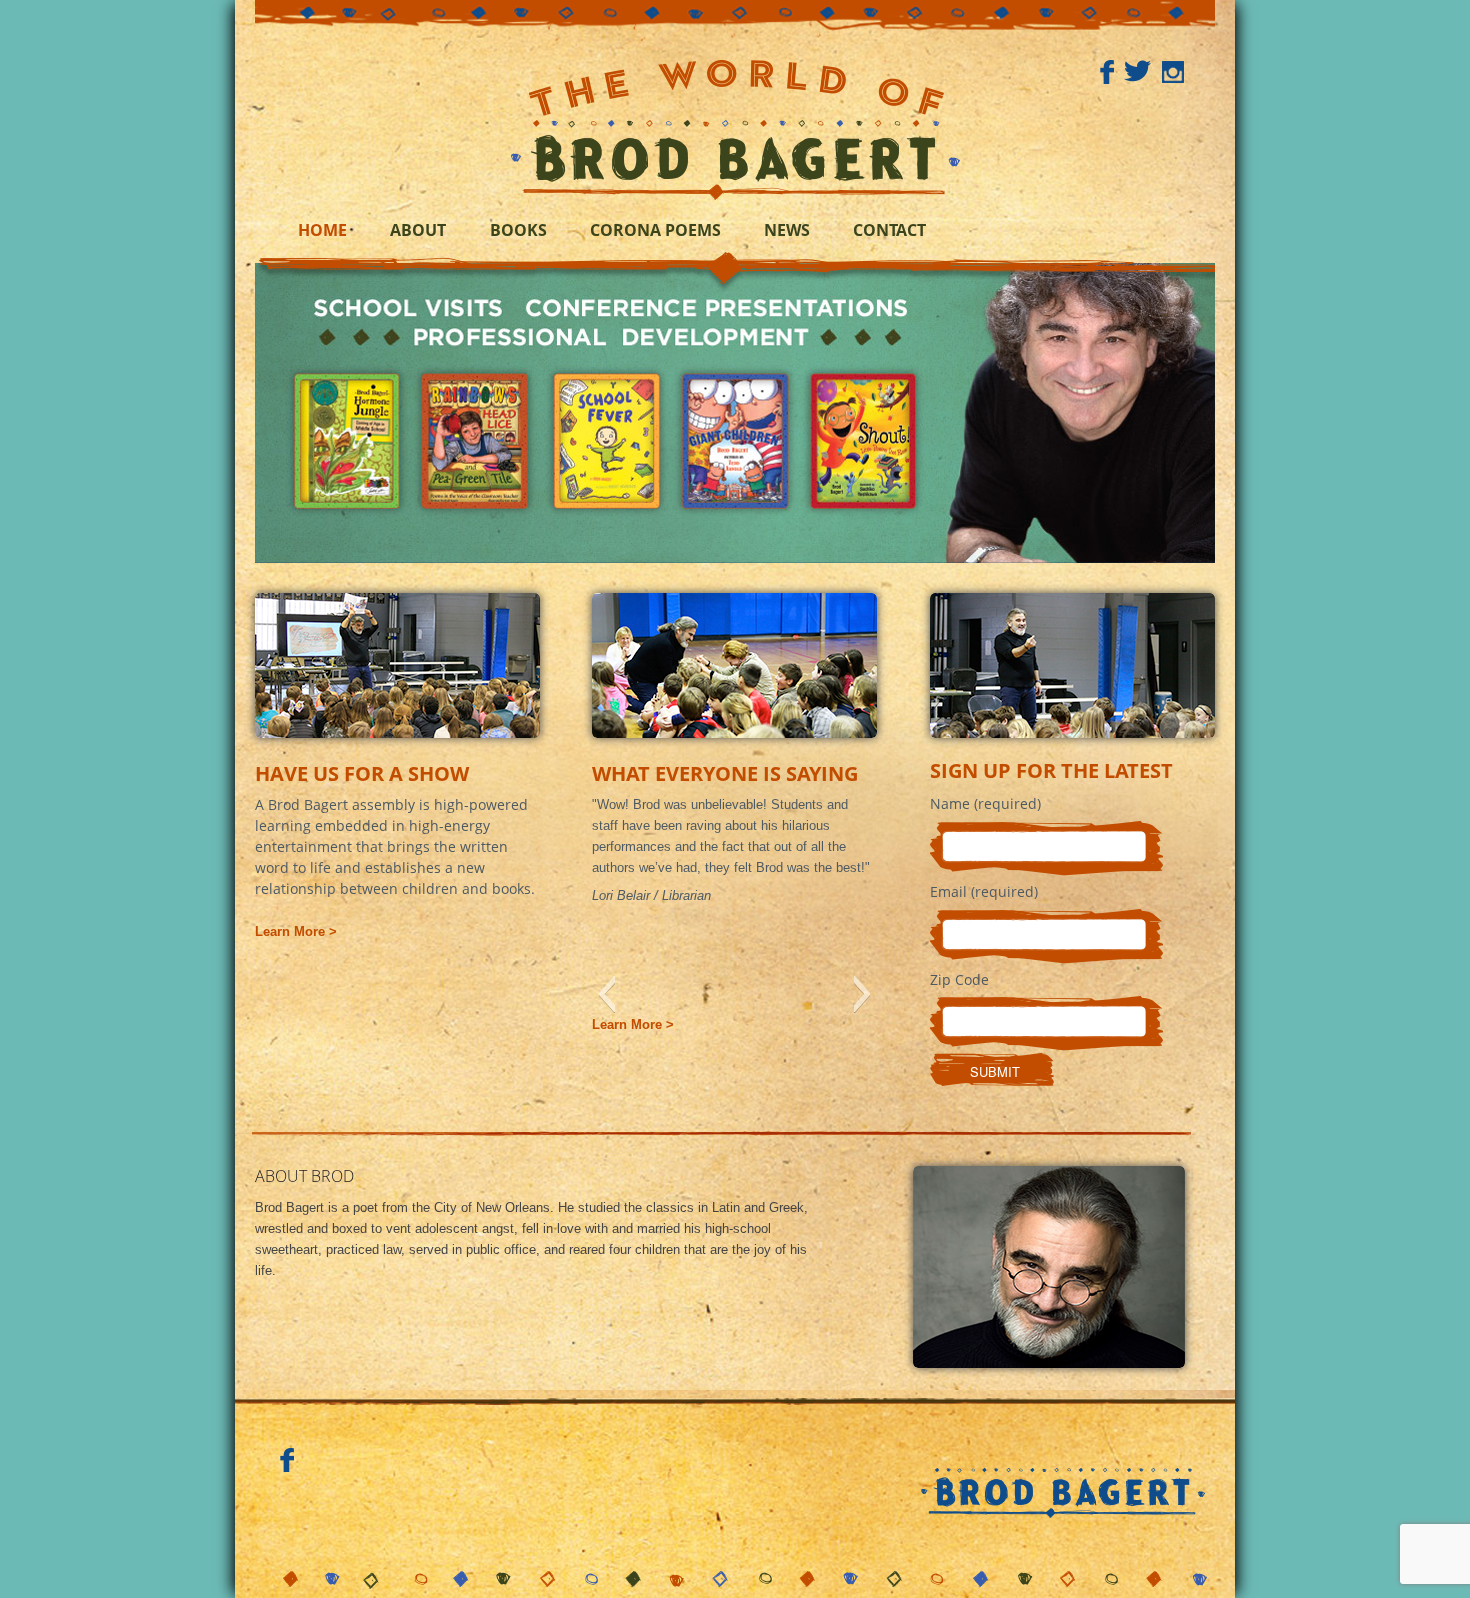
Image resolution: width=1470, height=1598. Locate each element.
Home (322, 230)
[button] (606, 994)
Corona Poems (655, 230)
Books (518, 230)
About (418, 230)
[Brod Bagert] (735, 125)
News (787, 230)
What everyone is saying (725, 773)
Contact (889, 230)
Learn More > (296, 931)
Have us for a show (362, 773)
